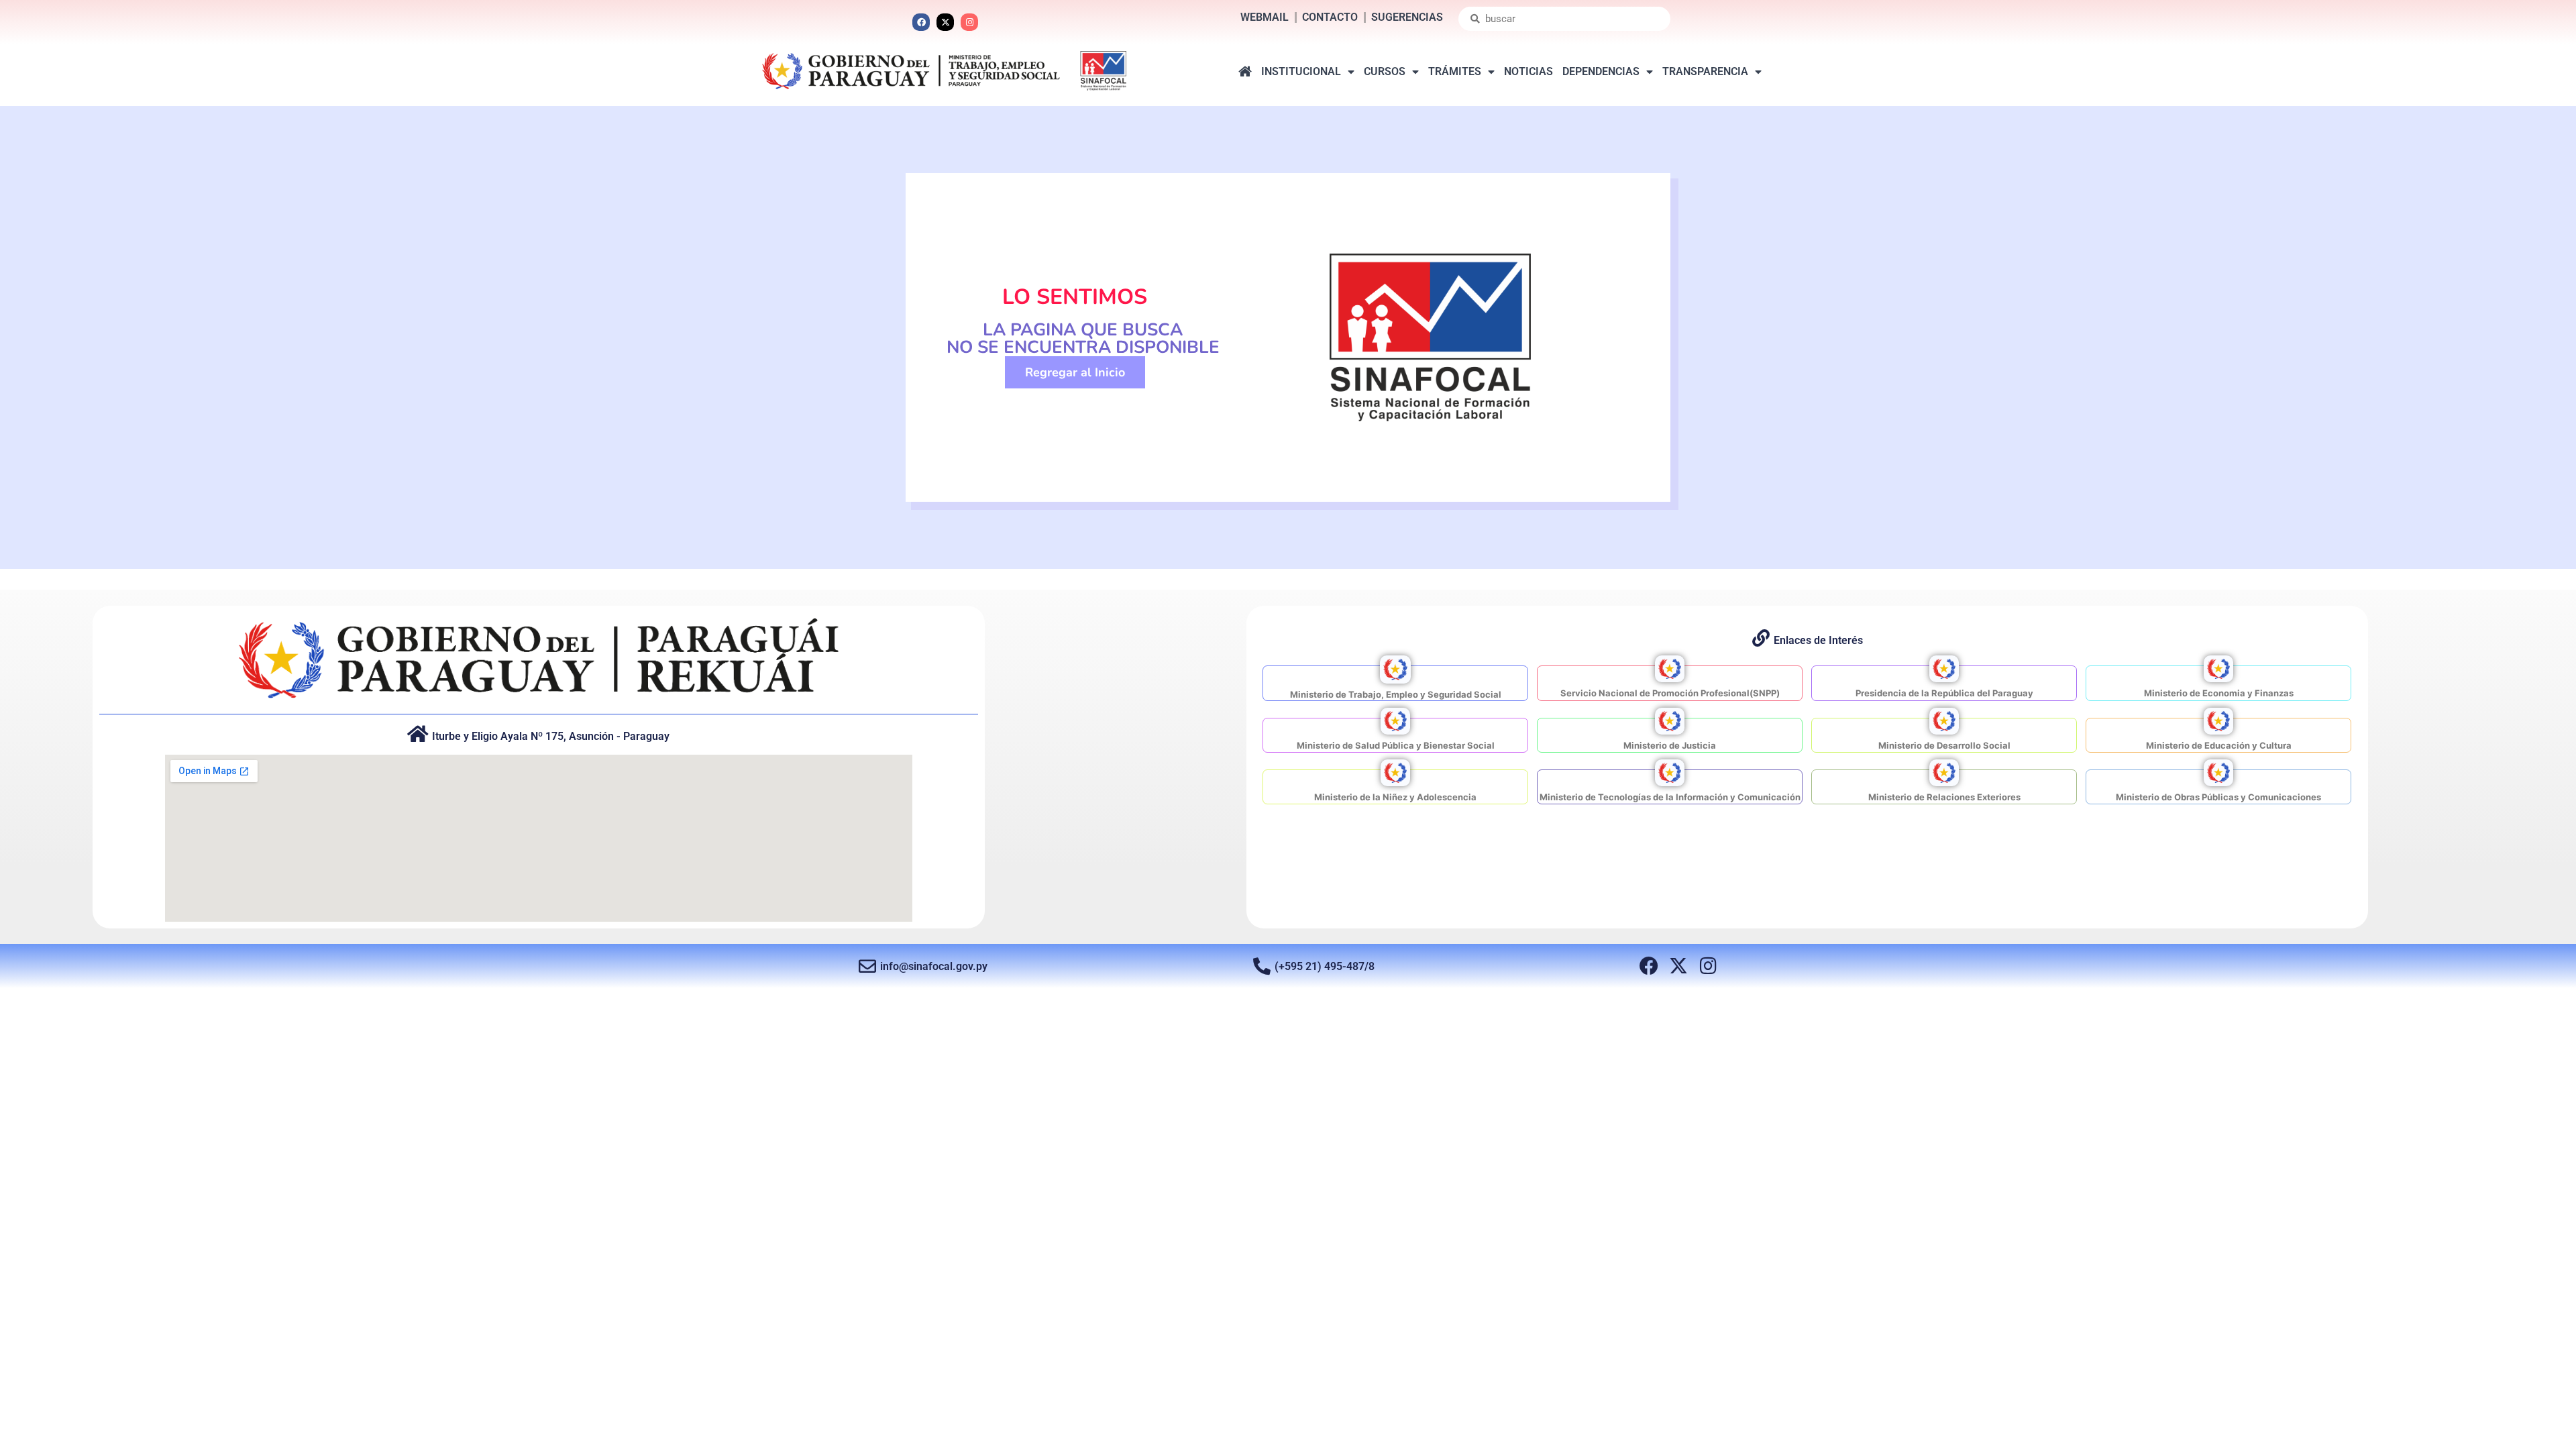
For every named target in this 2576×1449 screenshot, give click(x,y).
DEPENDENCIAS (1601, 71)
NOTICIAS (1528, 71)
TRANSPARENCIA (1705, 71)
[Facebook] (921, 22)
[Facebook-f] (1649, 966)
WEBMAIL (1265, 17)
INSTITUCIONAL (1301, 71)
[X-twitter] (945, 22)
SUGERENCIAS (1407, 17)
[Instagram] (969, 22)
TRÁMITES (1455, 71)
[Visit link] (1395, 683)
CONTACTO (1330, 17)
